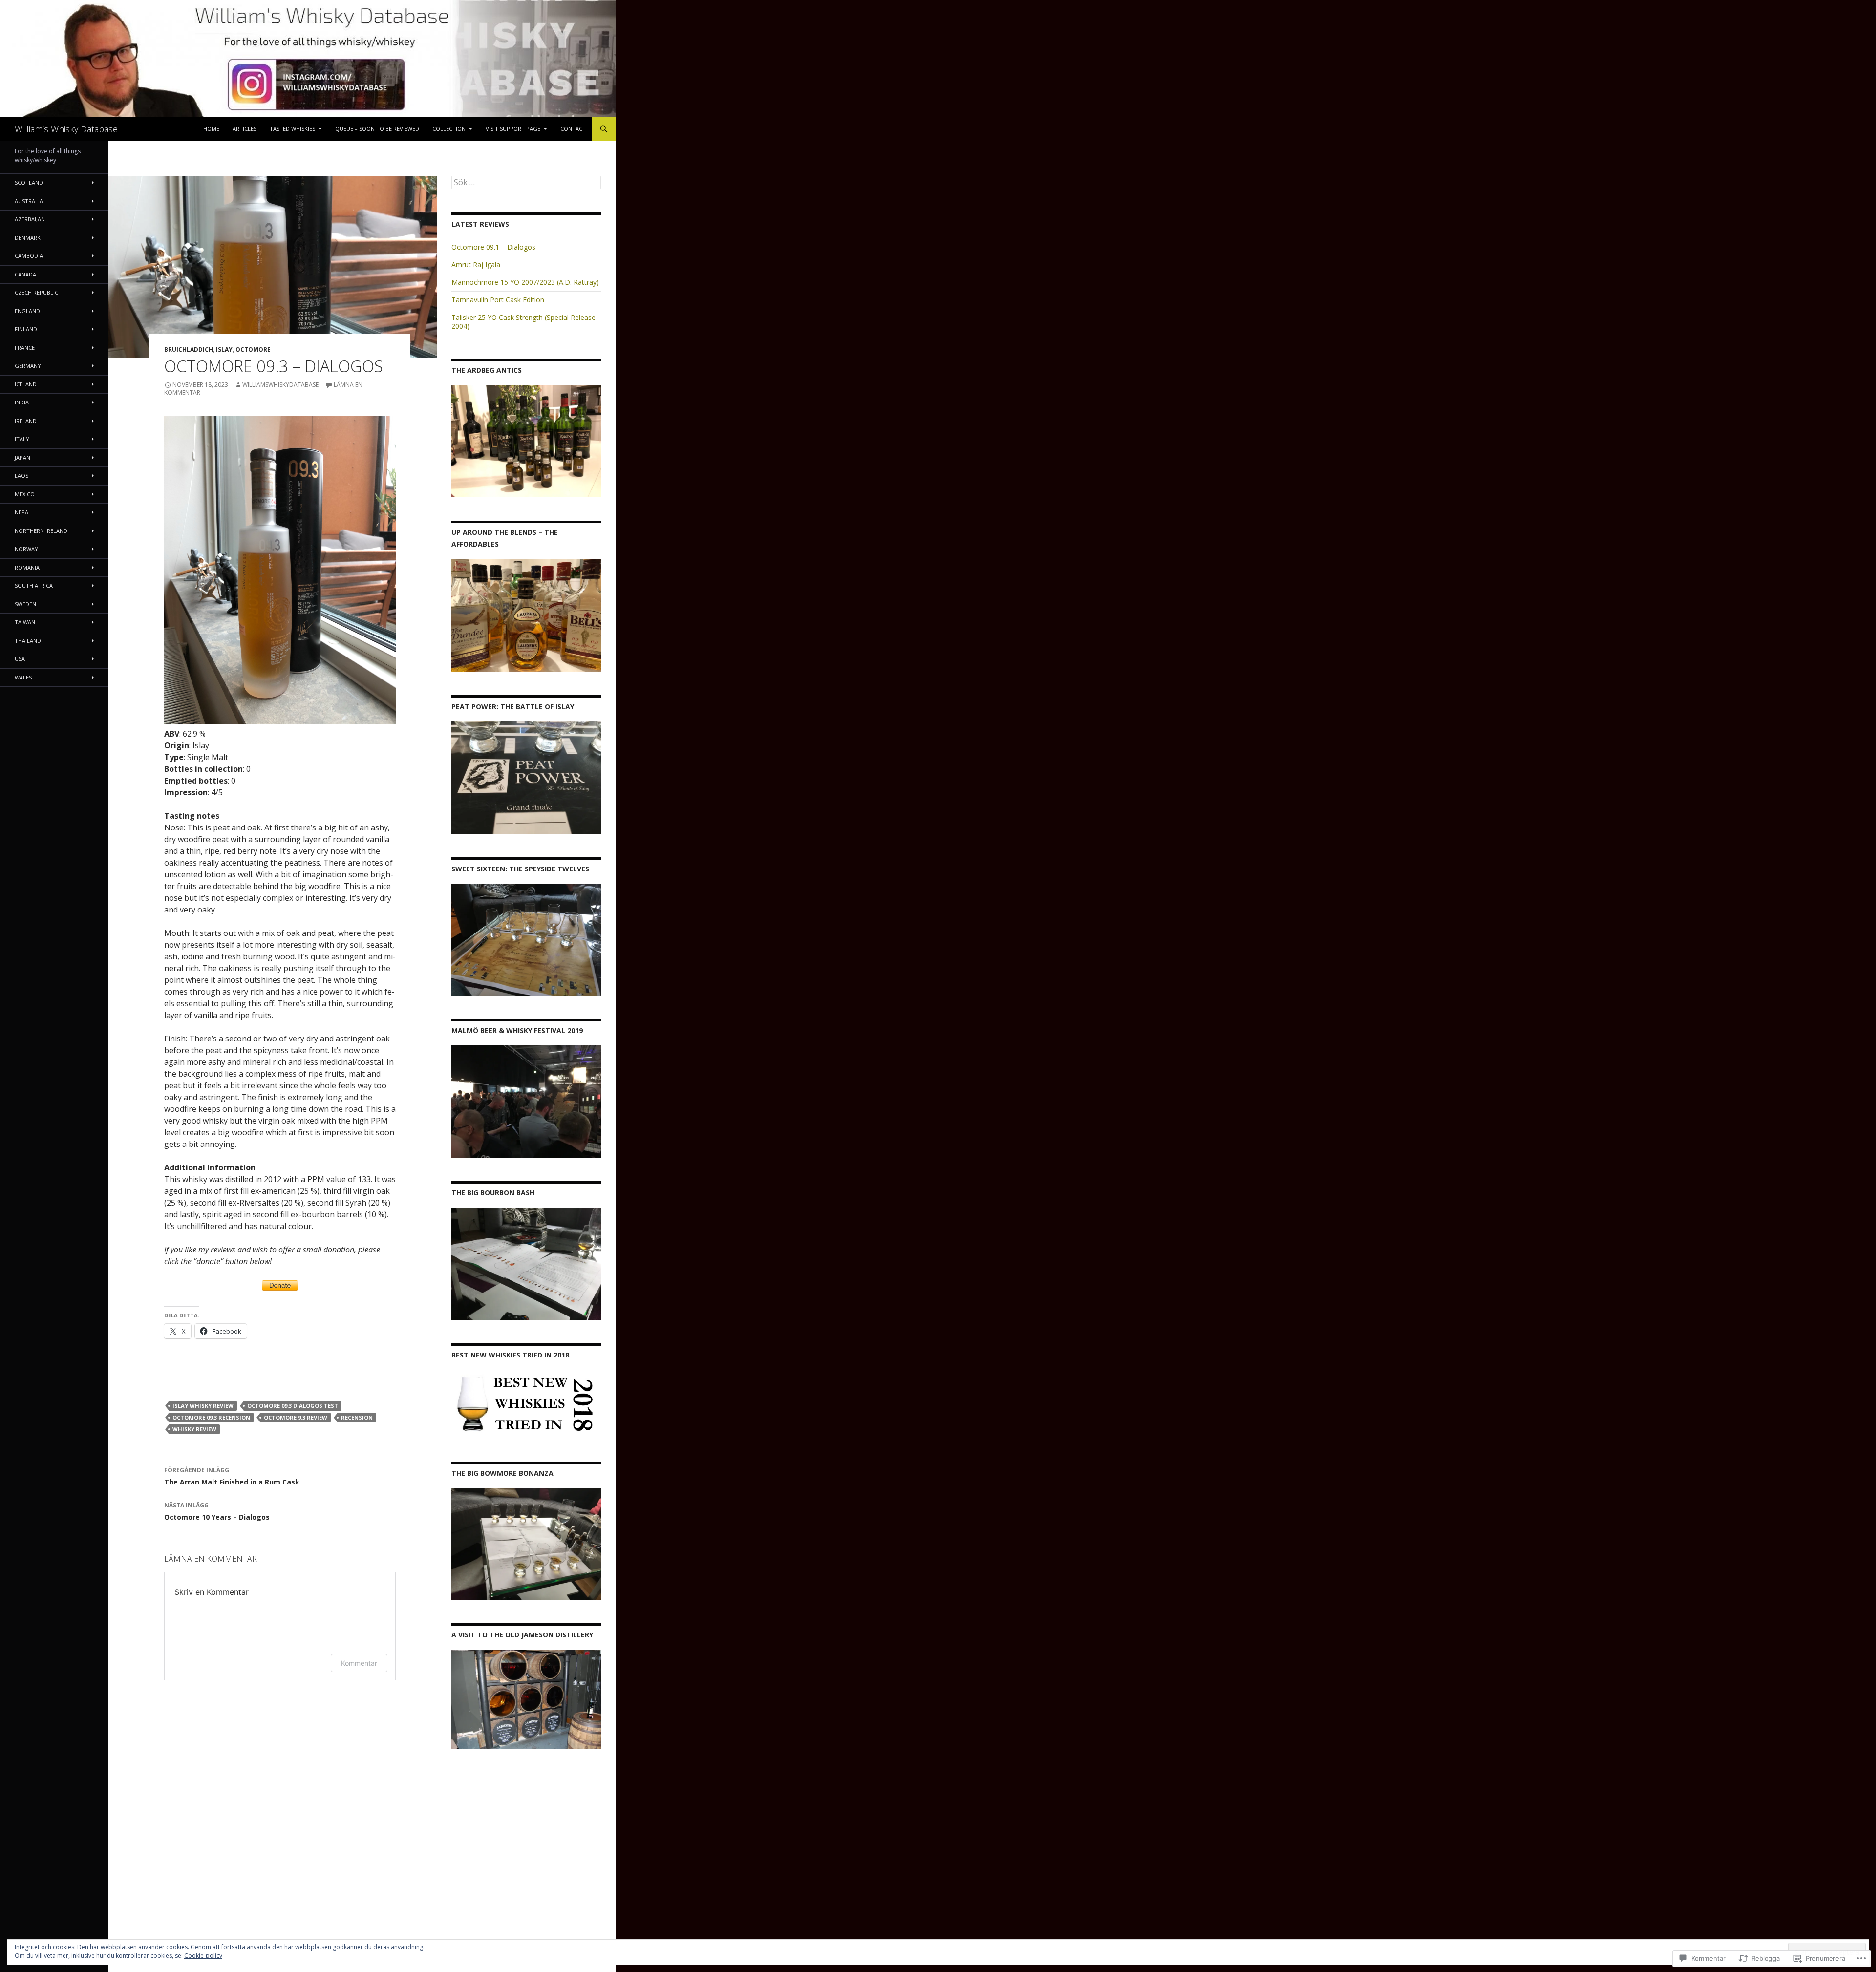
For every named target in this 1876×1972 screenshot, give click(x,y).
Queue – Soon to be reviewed (377, 129)
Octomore (253, 350)
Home (211, 129)
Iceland (26, 384)
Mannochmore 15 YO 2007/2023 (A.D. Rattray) (525, 282)
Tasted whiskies (292, 129)
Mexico (25, 494)
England (27, 311)
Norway (26, 549)
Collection (449, 129)
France (25, 348)
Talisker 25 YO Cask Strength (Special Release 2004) (523, 322)
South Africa (34, 585)
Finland (26, 329)
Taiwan (25, 622)
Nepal (23, 512)
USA (20, 659)
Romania (27, 567)
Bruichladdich (189, 350)
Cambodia (29, 256)
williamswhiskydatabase (280, 385)
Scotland (29, 182)
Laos (21, 476)
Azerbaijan (30, 219)
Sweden (25, 604)
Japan (22, 457)
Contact (573, 129)
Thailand (28, 641)
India (22, 402)
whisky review (194, 1429)
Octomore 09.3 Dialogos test (293, 1406)
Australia (29, 201)
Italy (22, 439)
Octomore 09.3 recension (211, 1417)
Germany (28, 366)
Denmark (28, 238)
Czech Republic (36, 292)
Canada (25, 274)
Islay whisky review (203, 1406)
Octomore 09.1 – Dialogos (493, 247)
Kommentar (359, 1663)
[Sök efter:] (526, 182)
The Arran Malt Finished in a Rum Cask (232, 1476)
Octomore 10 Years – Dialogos (217, 1511)
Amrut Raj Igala (476, 265)
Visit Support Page (513, 129)
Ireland (26, 421)
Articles (245, 129)
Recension (357, 1417)
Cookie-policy (203, 1956)
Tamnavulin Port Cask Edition (498, 300)
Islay (224, 350)
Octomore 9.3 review (296, 1417)
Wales (23, 677)
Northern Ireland (41, 531)
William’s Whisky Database (66, 129)
